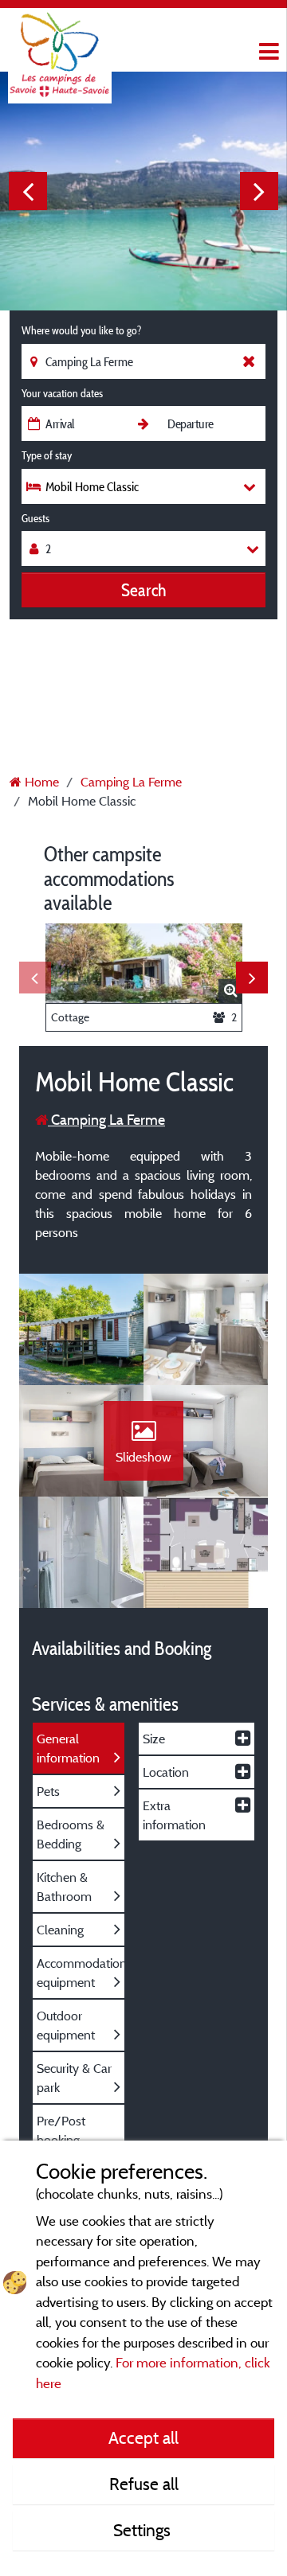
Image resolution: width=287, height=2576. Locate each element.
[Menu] (267, 52)
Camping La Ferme (106, 1120)
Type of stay (47, 455)
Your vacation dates (62, 393)
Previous (28, 191)
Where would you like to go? (81, 330)
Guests (35, 518)
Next (259, 191)
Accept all (143, 2437)
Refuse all (144, 2484)
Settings (144, 2530)
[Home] (60, 44)
